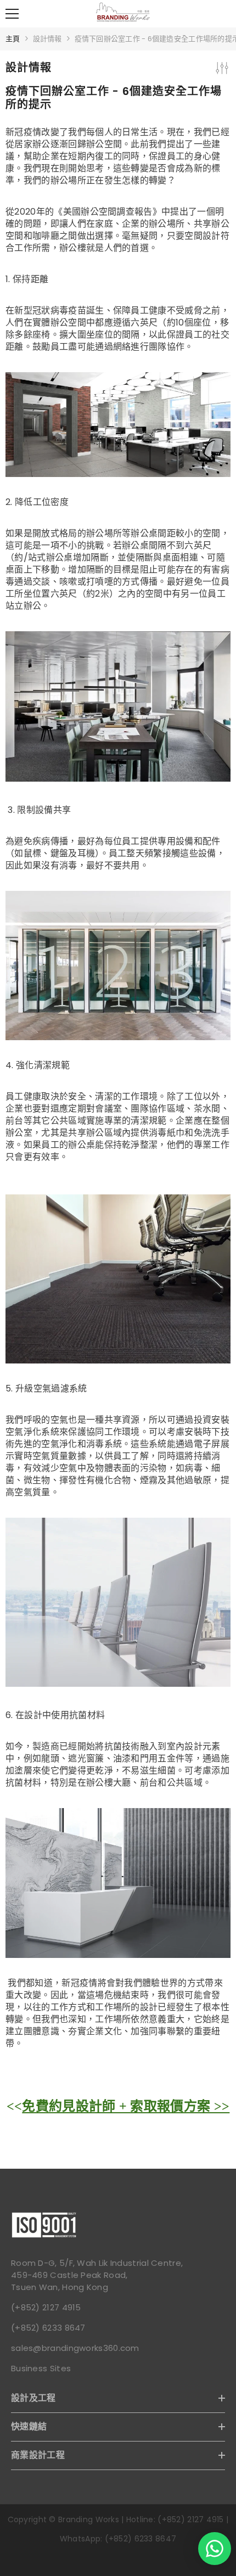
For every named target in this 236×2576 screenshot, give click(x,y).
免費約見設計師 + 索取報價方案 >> (126, 2106)
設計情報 (47, 39)
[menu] (12, 14)
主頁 (13, 39)
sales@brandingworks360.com (75, 2348)
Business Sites (41, 2368)
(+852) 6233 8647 (48, 2328)
